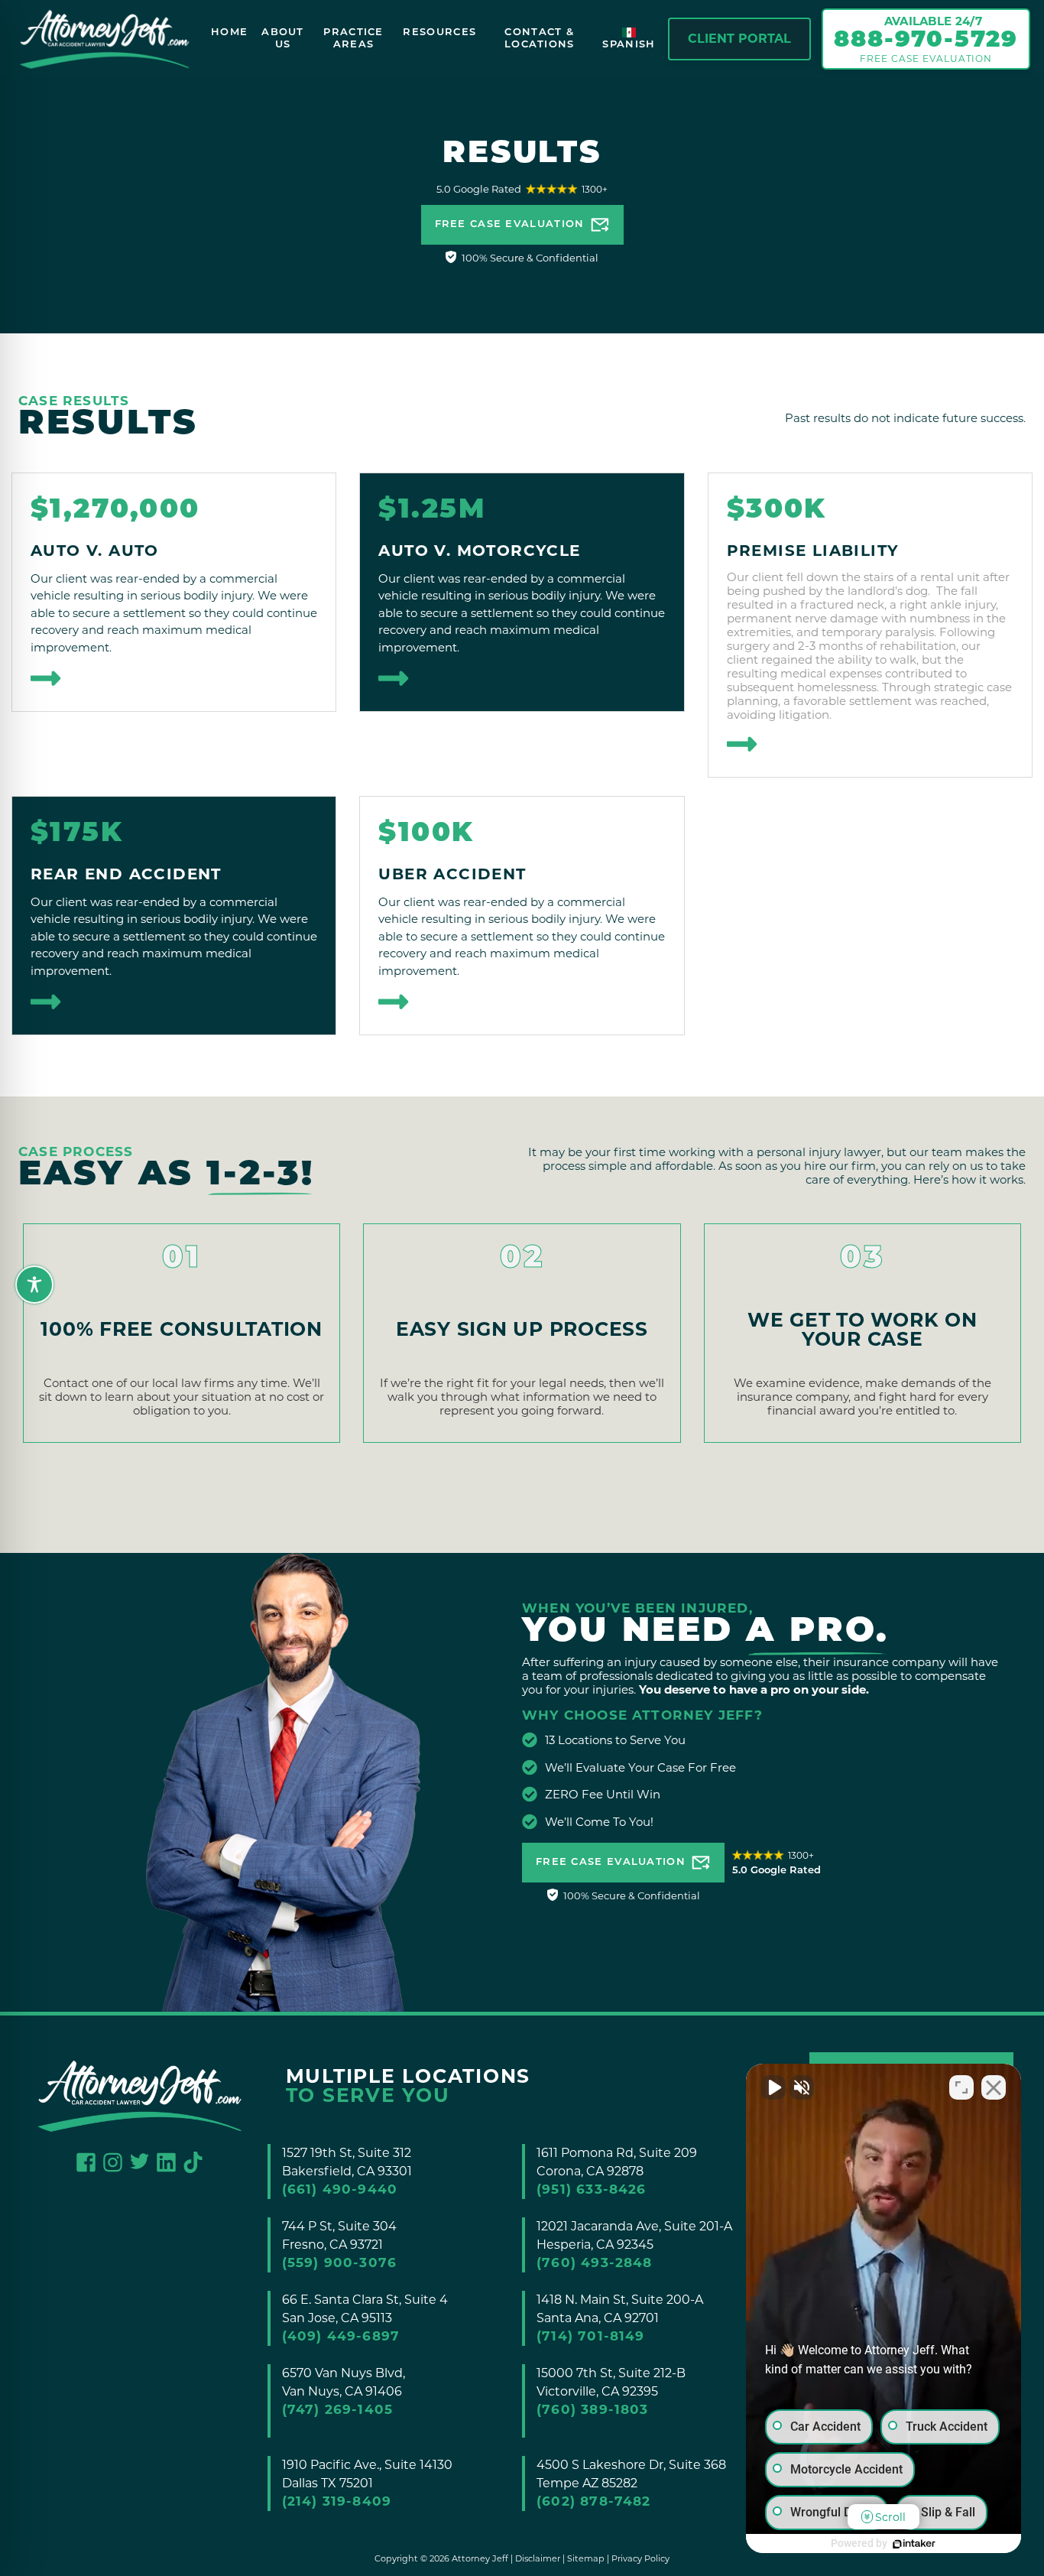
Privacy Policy (640, 2558)
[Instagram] (113, 2161)
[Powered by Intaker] (914, 2544)
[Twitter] (139, 2160)
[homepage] (105, 39)
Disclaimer (538, 2558)
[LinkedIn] (166, 2161)
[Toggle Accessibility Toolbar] (23, 1273)
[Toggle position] (961, 2087)
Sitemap (586, 2558)
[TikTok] (193, 2161)
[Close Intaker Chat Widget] (994, 2087)
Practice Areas (353, 39)
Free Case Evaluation (510, 224)
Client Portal (739, 39)
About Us (283, 39)
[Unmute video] (773, 2087)
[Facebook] (86, 2161)
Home (229, 32)
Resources (439, 32)
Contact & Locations (540, 39)
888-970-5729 (926, 41)
